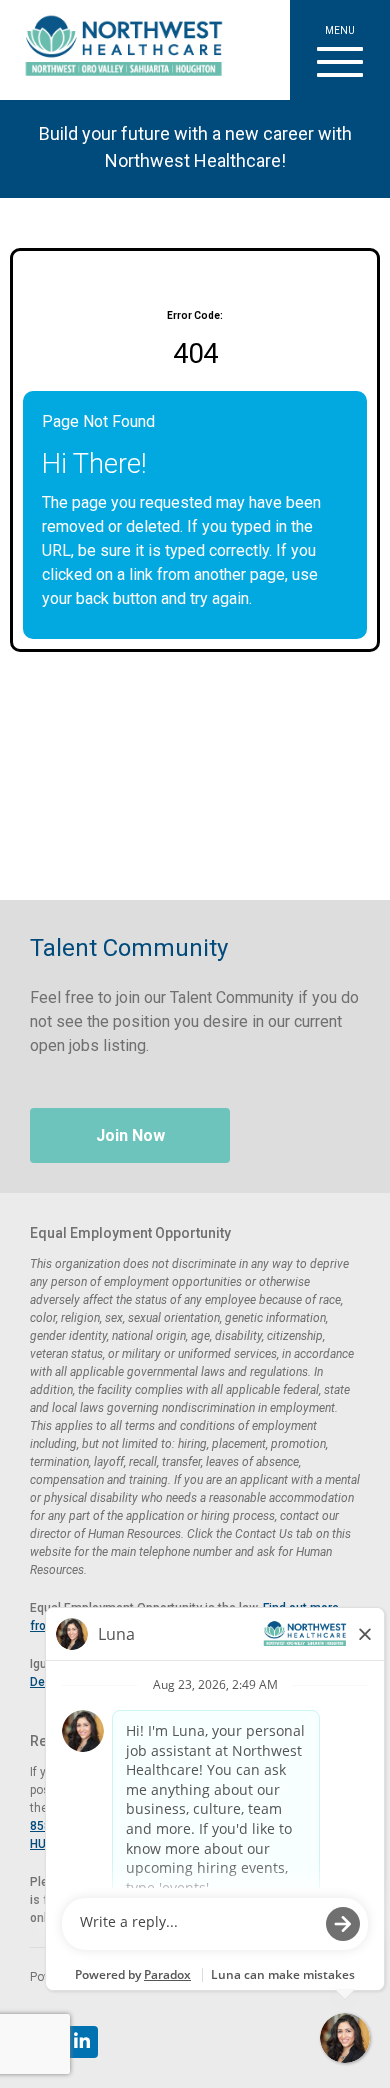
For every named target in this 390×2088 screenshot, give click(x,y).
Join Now (130, 1135)
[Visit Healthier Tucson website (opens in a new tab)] (116, 50)
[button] (340, 50)
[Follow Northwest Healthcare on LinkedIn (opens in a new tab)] (82, 2042)
